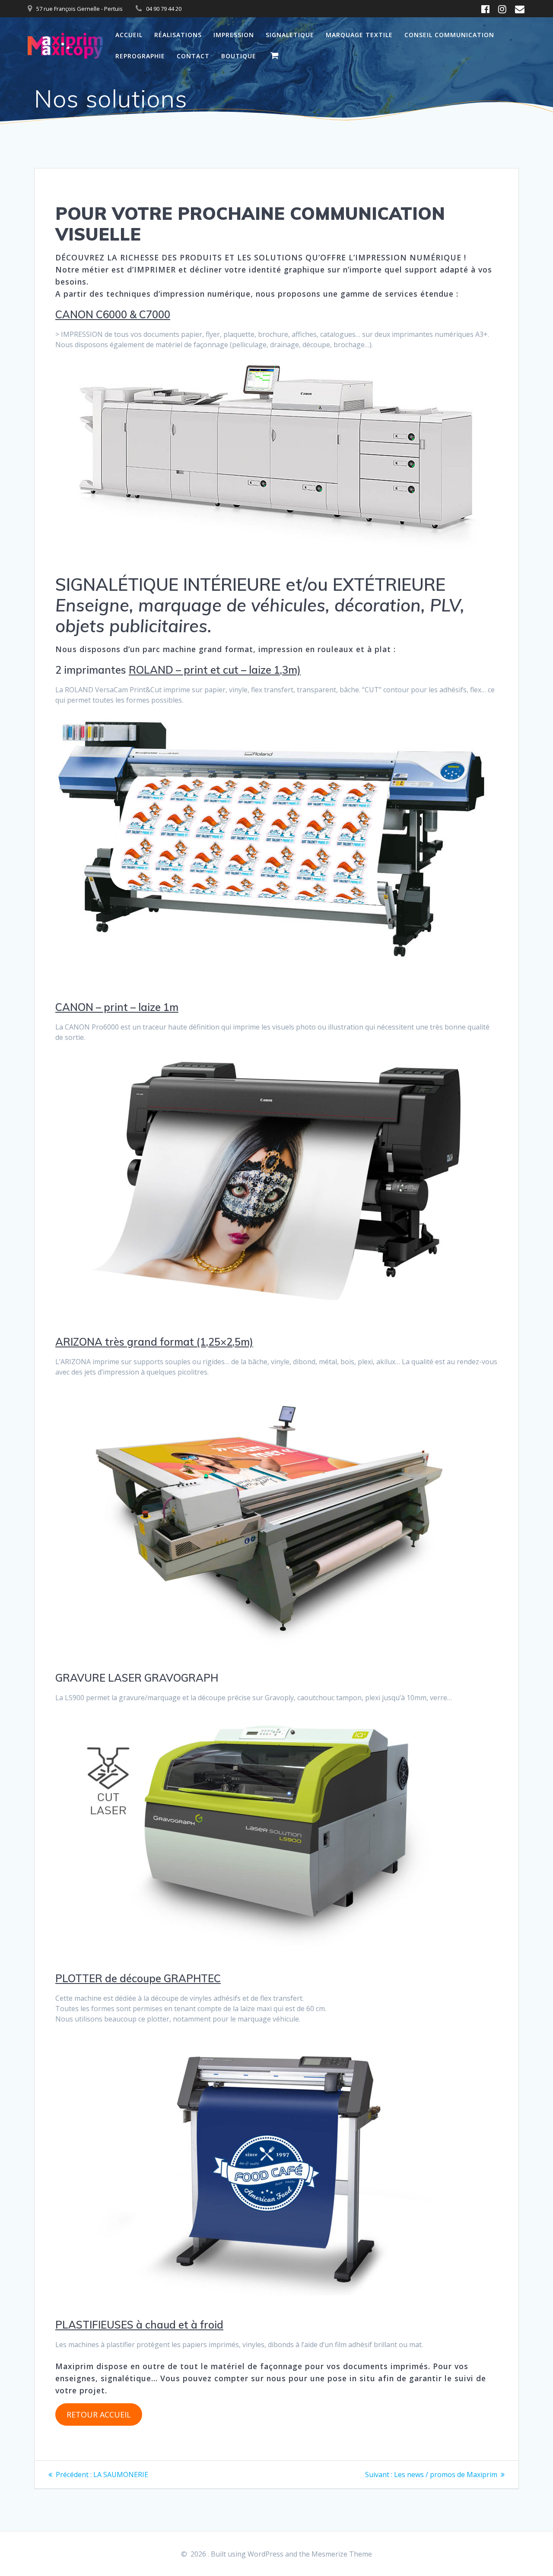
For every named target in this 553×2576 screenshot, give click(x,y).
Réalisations (178, 35)
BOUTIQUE (239, 56)
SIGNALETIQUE (290, 35)
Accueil (129, 35)
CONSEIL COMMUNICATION (449, 35)
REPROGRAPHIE (140, 56)
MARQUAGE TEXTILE (359, 35)
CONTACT (193, 56)
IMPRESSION (234, 35)
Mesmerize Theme (342, 2554)
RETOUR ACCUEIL (99, 2414)
